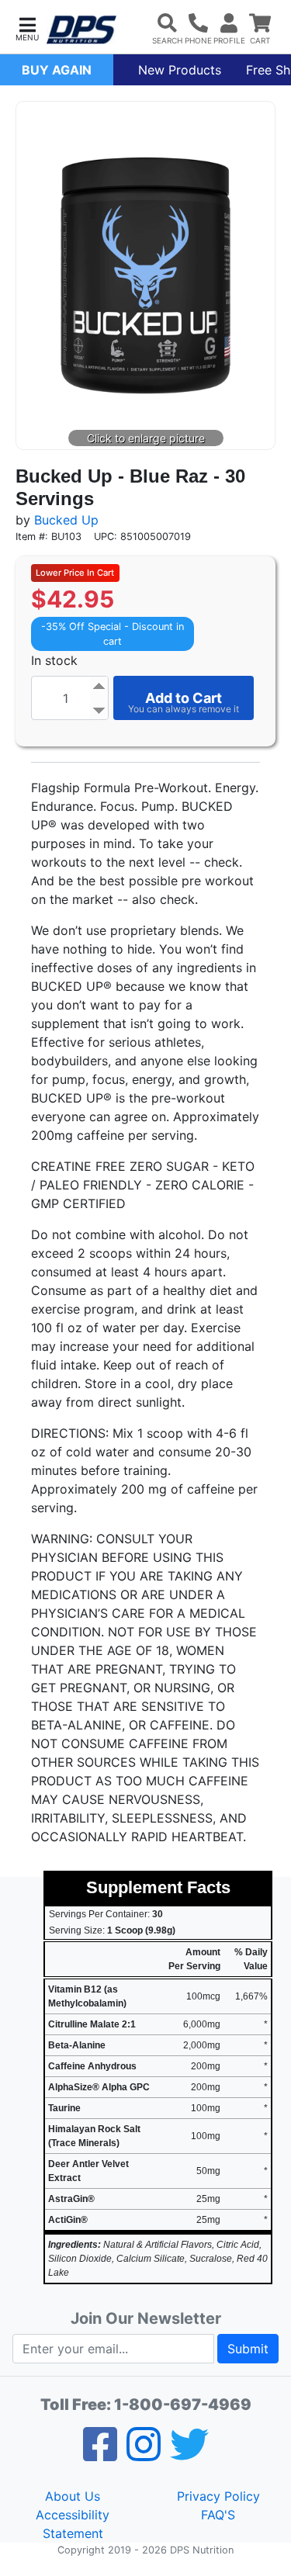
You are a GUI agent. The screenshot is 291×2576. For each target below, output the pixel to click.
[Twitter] (189, 2454)
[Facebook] (100, 2454)
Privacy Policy (218, 2496)
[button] (27, 28)
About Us (73, 2496)
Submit (248, 2349)
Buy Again (57, 70)
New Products (180, 70)
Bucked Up (66, 520)
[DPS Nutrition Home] (81, 30)
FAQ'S (218, 2515)
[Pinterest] (144, 2454)
